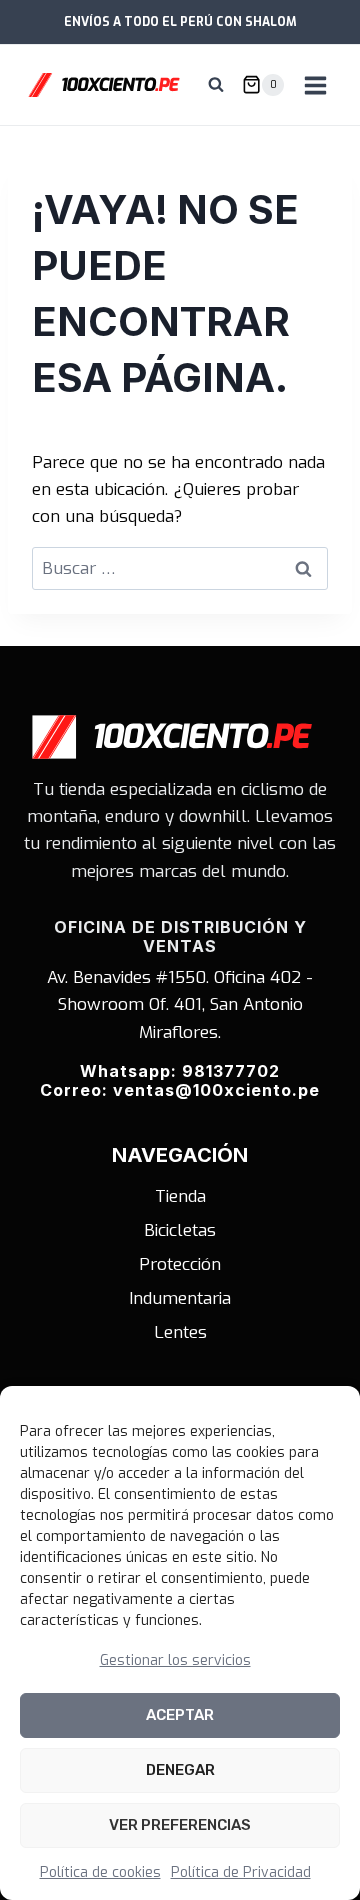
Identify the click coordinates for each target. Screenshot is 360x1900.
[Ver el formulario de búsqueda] (216, 85)
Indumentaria (180, 1298)
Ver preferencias (180, 1825)
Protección (180, 1264)
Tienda (180, 1196)
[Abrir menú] (315, 85)
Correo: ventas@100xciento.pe (180, 1090)
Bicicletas (180, 1230)
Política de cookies (100, 1872)
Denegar (180, 1770)
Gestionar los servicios (175, 1660)
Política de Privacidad (241, 1872)
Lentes (180, 1332)
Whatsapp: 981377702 (180, 1071)
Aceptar (180, 1715)
